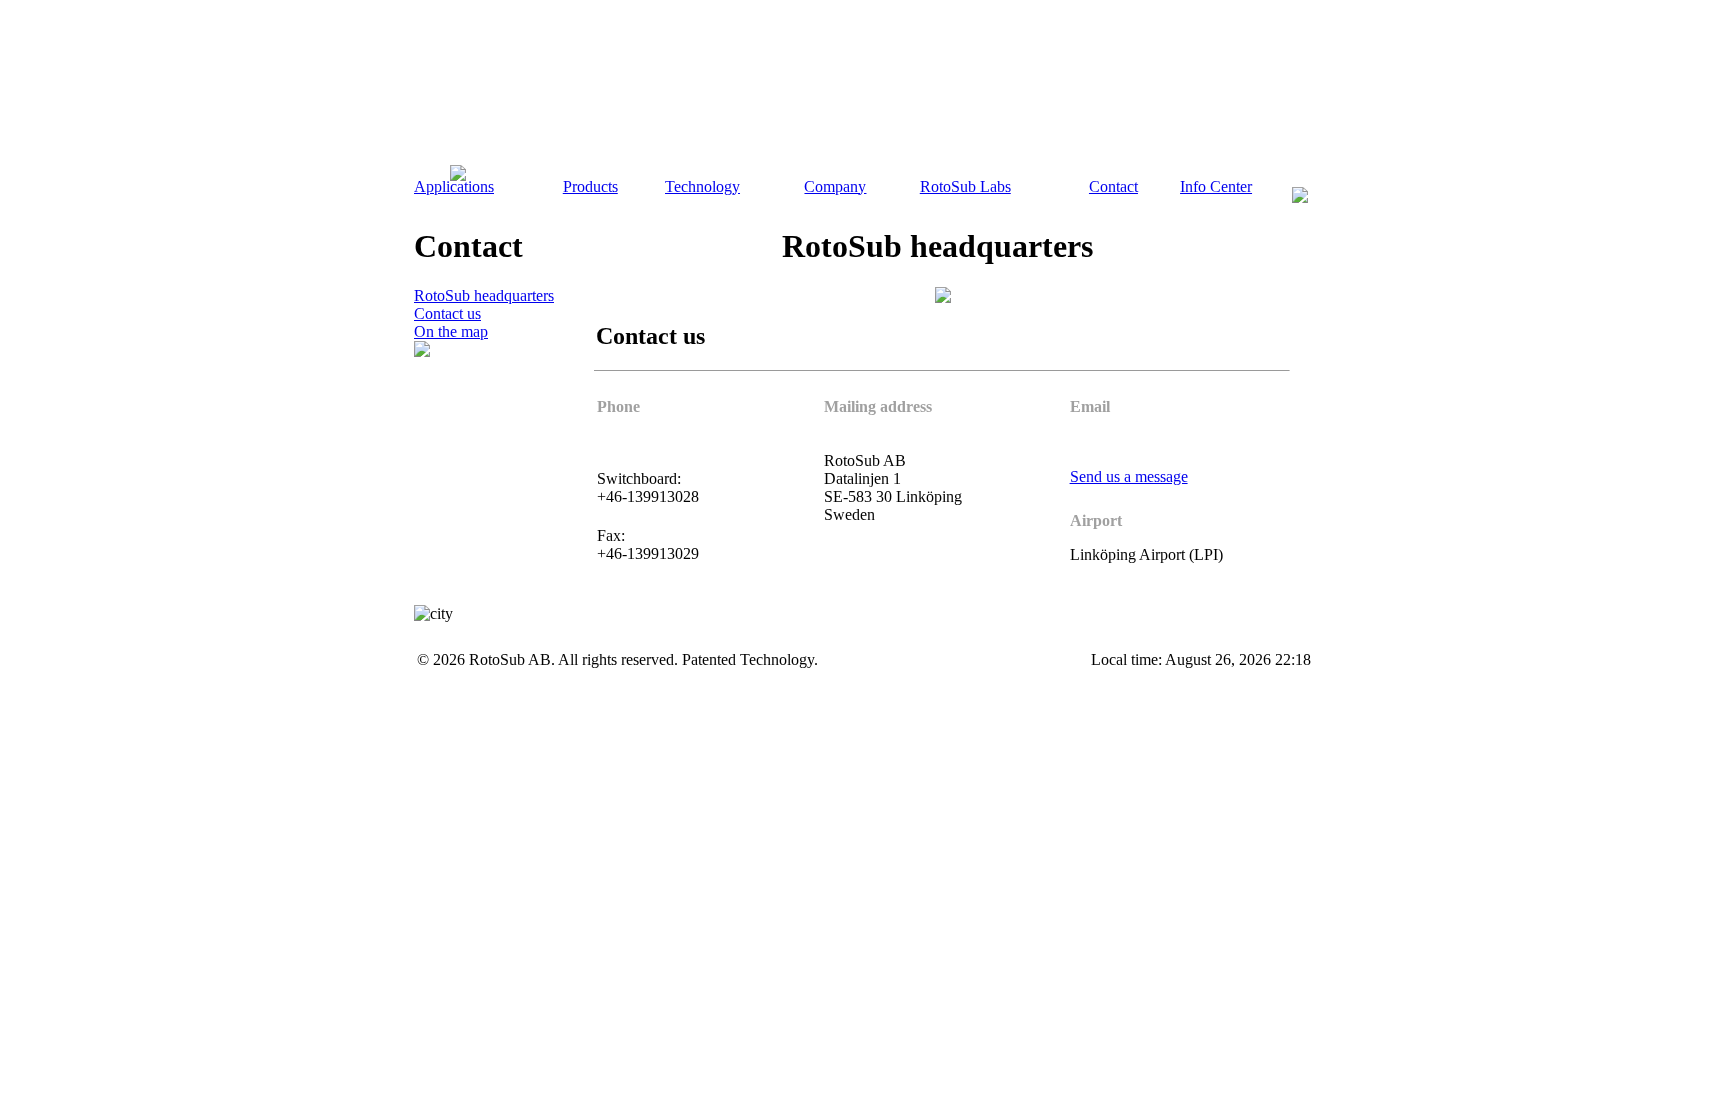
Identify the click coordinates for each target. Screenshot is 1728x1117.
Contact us (447, 313)
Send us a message (1129, 476)
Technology (702, 186)
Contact (1113, 186)
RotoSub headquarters (484, 295)
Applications (454, 186)
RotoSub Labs (965, 186)
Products (590, 186)
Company (835, 186)
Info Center (1216, 186)
